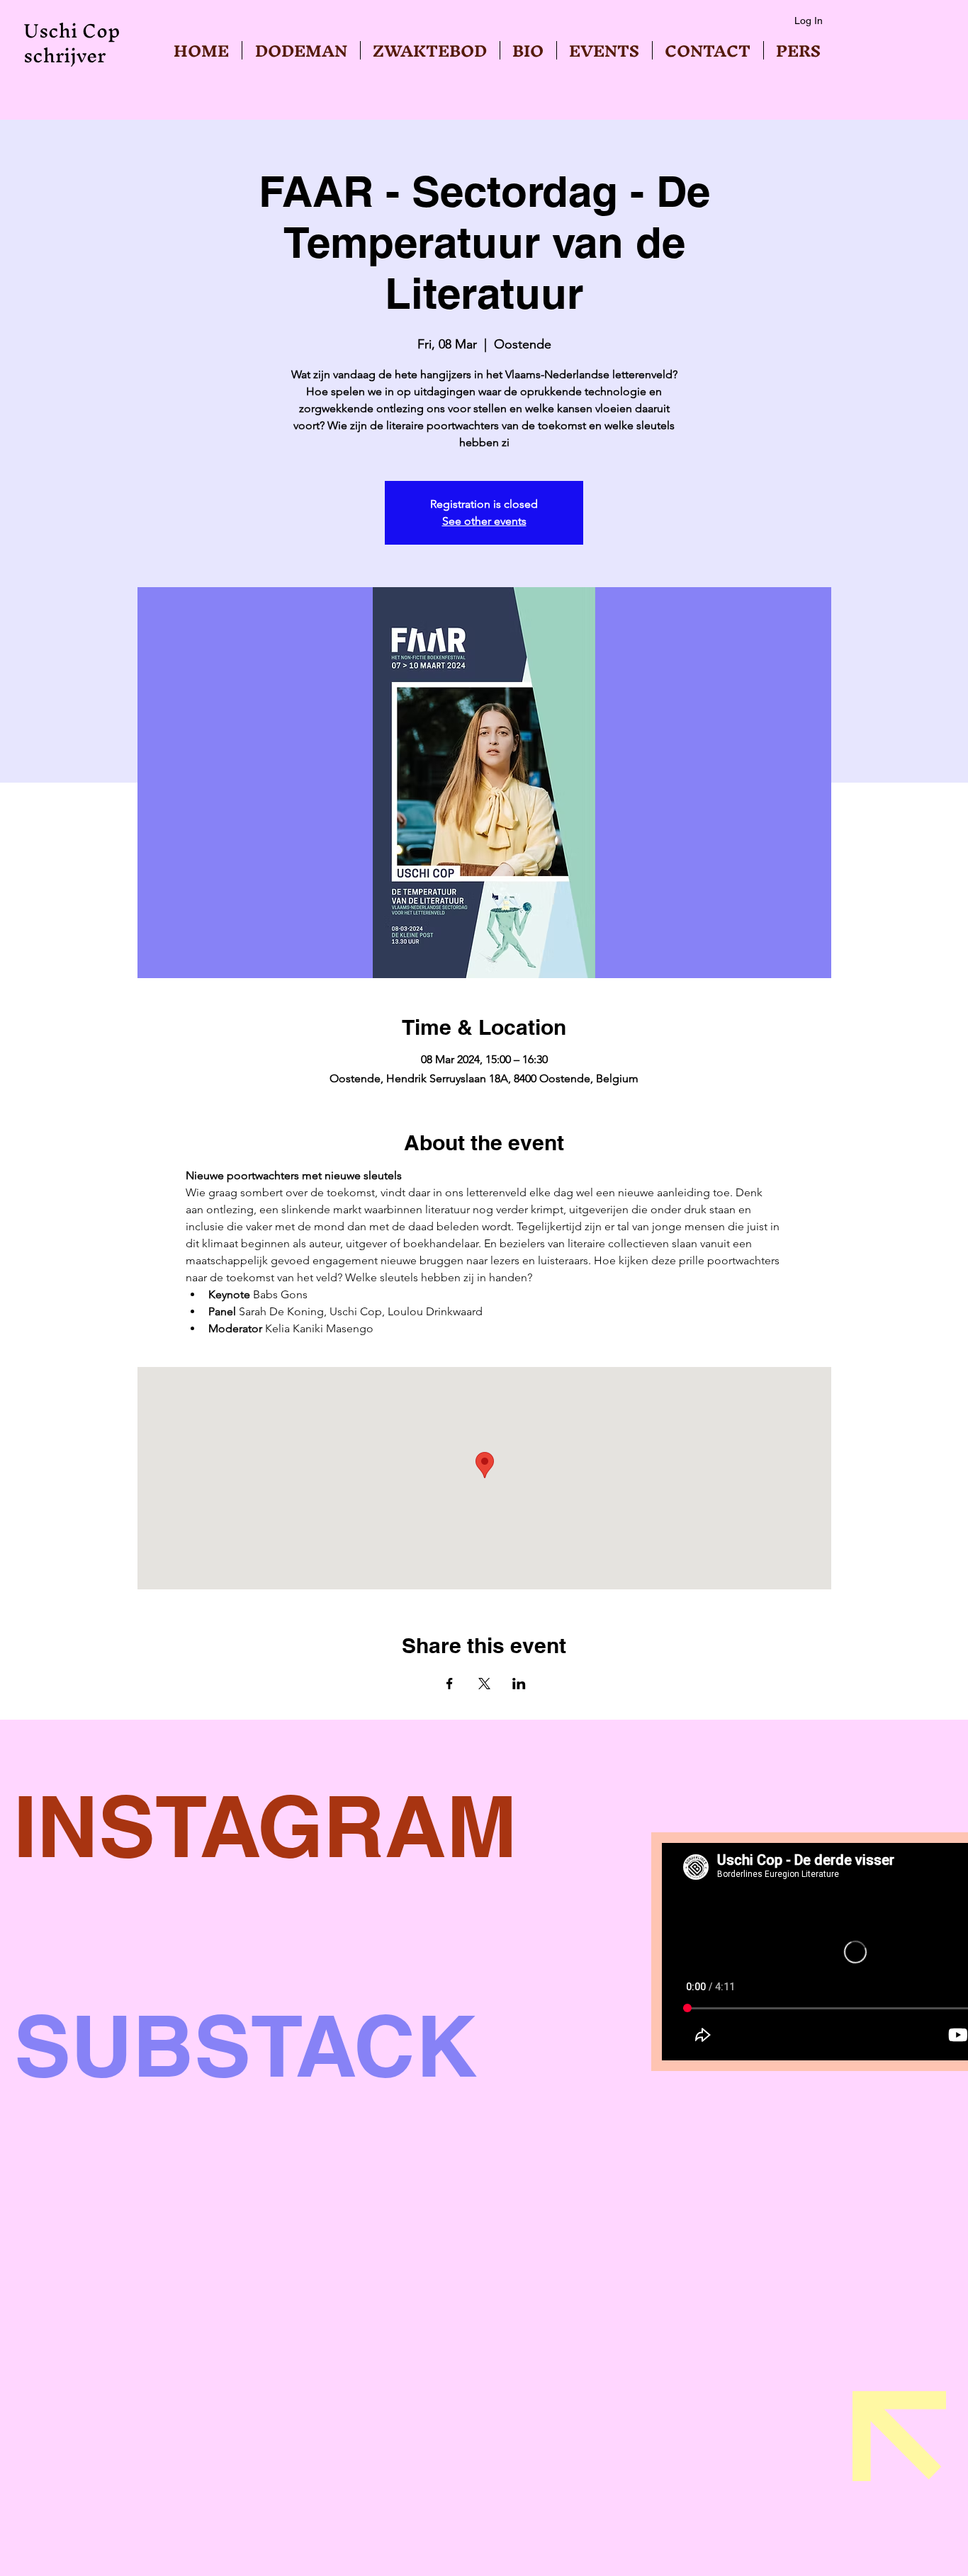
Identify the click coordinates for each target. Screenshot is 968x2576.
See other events (484, 521)
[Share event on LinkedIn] (519, 1684)
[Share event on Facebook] (450, 1684)
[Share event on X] (484, 1684)
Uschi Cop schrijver (72, 43)
